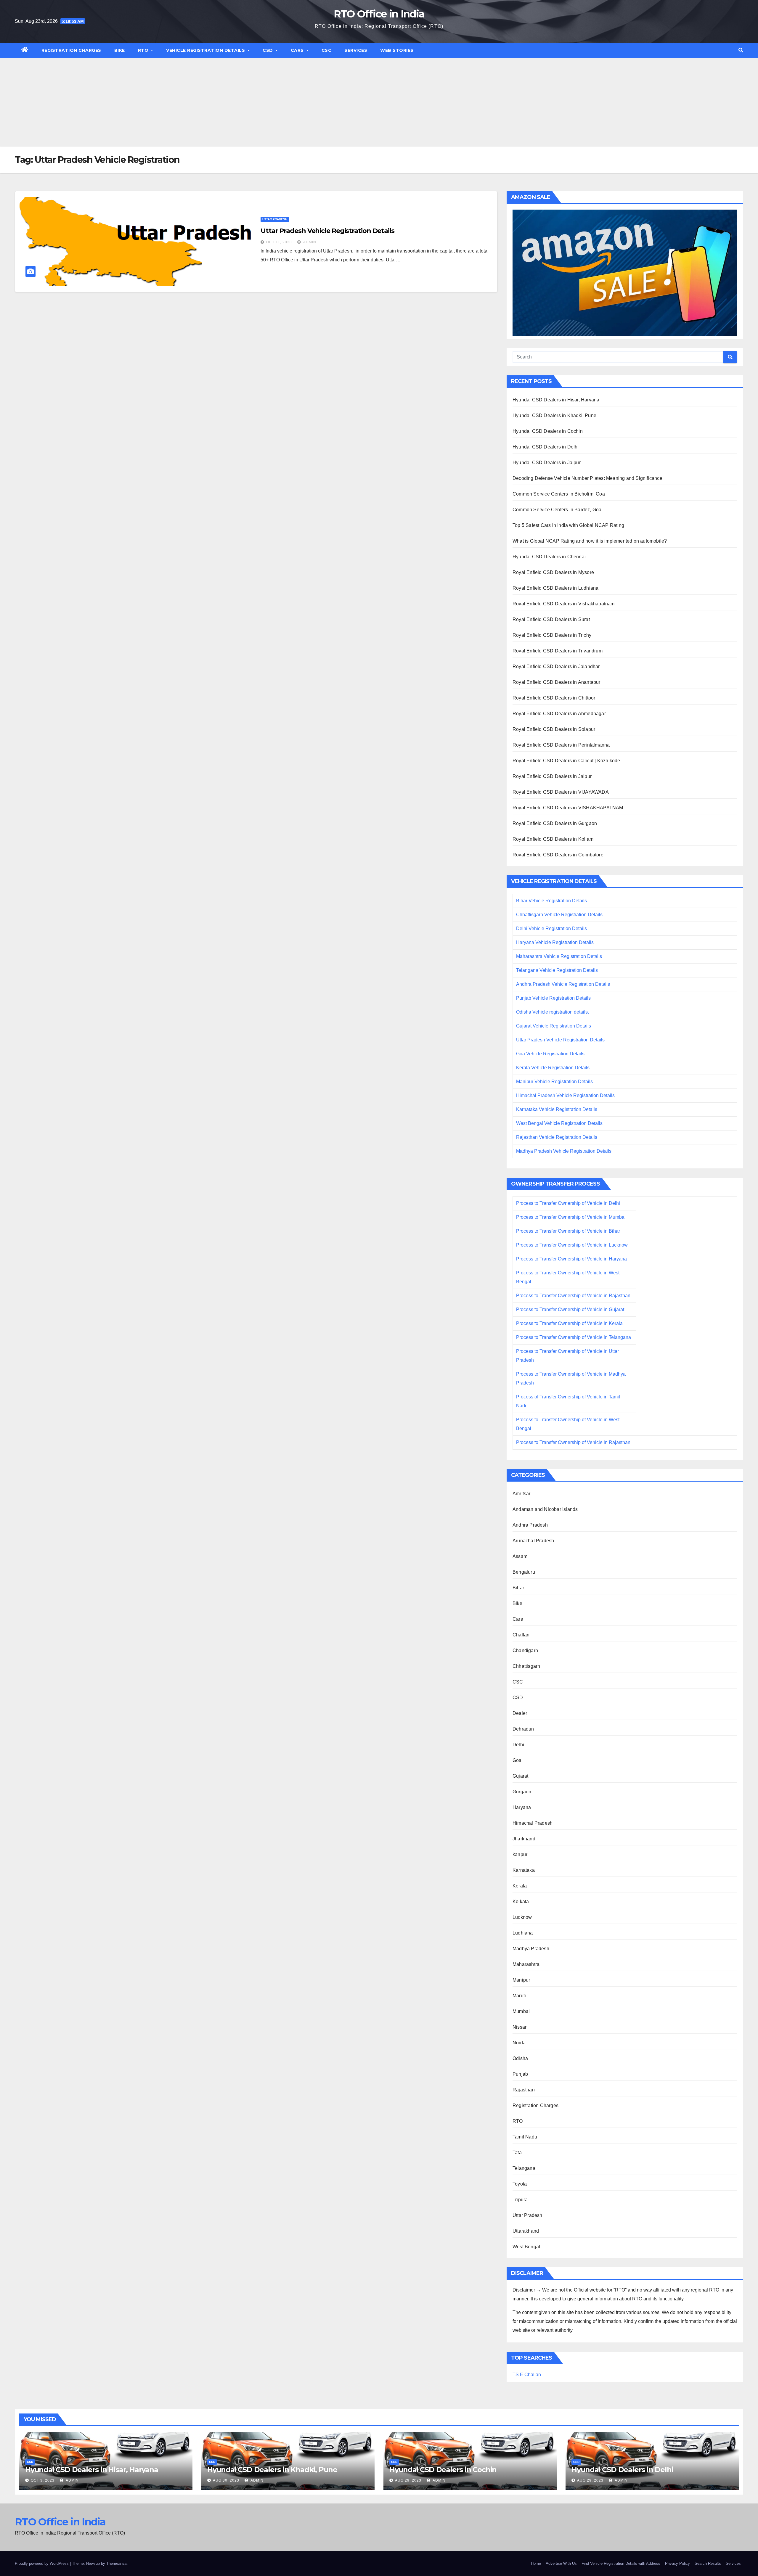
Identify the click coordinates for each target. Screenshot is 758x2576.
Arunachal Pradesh (533, 1541)
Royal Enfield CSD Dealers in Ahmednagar (559, 714)
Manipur (521, 1980)
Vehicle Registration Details (206, 50)
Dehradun (523, 1729)
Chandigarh (525, 1650)
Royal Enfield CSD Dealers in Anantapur (557, 682)
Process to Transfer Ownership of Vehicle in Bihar (568, 1231)
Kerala (520, 1886)
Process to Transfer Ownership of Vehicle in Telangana (574, 1337)
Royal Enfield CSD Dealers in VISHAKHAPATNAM (568, 808)
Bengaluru (524, 1572)
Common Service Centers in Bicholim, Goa (559, 494)
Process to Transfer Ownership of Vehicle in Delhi (568, 1203)
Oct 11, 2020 (279, 242)
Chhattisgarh (526, 1666)
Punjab (520, 2074)
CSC (327, 50)
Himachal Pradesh (533, 1823)
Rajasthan (524, 2090)
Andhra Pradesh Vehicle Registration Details (563, 984)
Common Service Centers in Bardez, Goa (557, 510)
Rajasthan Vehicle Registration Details (557, 1137)
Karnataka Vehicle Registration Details (557, 1109)
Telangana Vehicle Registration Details (557, 970)
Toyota (520, 2184)
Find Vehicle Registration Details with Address (621, 2563)
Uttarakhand (526, 2231)
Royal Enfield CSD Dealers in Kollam (553, 839)
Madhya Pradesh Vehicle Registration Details (564, 1151)
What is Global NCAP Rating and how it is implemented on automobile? (590, 541)
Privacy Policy (677, 2563)
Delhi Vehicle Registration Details (551, 928)
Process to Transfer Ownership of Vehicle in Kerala (569, 1323)
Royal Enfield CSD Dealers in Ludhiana (555, 588)
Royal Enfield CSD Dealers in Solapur (554, 729)
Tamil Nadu (525, 2137)
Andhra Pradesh (530, 1525)
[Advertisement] (379, 102)
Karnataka (524, 1870)
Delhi (518, 1745)
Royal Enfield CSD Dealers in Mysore (553, 572)
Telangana (524, 2168)
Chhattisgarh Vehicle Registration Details (559, 915)
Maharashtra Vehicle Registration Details (559, 956)
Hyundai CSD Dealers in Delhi (546, 447)
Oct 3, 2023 (43, 2480)
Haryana (522, 1807)
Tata (517, 2153)
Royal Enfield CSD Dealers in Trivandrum (558, 651)
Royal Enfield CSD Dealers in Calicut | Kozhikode (566, 761)
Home (536, 2563)
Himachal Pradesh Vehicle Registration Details (565, 1095)
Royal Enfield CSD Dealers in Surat (551, 619)
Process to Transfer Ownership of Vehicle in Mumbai (571, 1217)
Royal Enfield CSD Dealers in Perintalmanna (561, 745)
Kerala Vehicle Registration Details (553, 1068)
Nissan (520, 2027)
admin (309, 242)
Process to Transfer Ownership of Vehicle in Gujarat (570, 1309)
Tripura (520, 2200)
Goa (517, 1760)
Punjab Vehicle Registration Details (553, 998)
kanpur (520, 1854)
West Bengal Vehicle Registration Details (559, 1123)
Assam (520, 1556)
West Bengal (526, 2247)
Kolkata (521, 1902)
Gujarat (520, 1776)
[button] (741, 50)
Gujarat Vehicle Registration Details (554, 1026)
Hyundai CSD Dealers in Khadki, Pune (554, 415)
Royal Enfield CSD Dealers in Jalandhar (556, 666)
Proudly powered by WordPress (42, 2563)
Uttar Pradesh (275, 219)
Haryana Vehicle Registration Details (555, 942)
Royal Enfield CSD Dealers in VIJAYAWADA (561, 792)
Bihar (518, 1588)
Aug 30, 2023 (226, 2480)
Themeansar (117, 2563)
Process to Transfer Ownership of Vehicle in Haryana (571, 1259)
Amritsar (522, 1494)
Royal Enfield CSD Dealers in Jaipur (552, 776)
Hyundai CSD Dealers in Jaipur (547, 463)
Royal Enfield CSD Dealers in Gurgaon (555, 823)
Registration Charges (71, 50)
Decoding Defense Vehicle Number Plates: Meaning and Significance (587, 478)
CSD (268, 50)
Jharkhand (524, 1839)
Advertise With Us (561, 2563)
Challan (521, 1635)
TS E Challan (527, 2375)
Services (356, 50)
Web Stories (397, 50)
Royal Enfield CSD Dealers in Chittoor (554, 698)
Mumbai (521, 2011)
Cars (298, 50)
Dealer (520, 1713)
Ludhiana (523, 1933)
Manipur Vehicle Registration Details (554, 1082)
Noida (519, 2043)
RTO (144, 50)
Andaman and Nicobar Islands (545, 1509)
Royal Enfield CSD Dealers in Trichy (552, 635)
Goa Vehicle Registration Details (550, 1054)
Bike (120, 50)
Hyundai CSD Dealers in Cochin (548, 431)
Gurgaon (522, 1792)
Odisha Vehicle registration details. (553, 1012)
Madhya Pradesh (531, 1949)
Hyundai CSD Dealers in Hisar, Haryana (556, 400)
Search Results (708, 2563)
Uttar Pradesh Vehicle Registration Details (327, 231)
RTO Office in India (379, 14)
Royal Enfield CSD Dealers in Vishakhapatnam (564, 604)
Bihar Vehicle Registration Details (551, 901)
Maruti (519, 1996)
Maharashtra (526, 1964)
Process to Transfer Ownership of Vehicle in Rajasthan (573, 1296)
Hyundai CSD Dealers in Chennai (549, 557)
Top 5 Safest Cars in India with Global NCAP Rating (568, 525)
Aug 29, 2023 (408, 2480)
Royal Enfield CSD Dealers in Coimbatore (558, 855)
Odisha (520, 2058)
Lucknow (522, 1917)
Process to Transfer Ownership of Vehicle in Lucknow (572, 1245)
